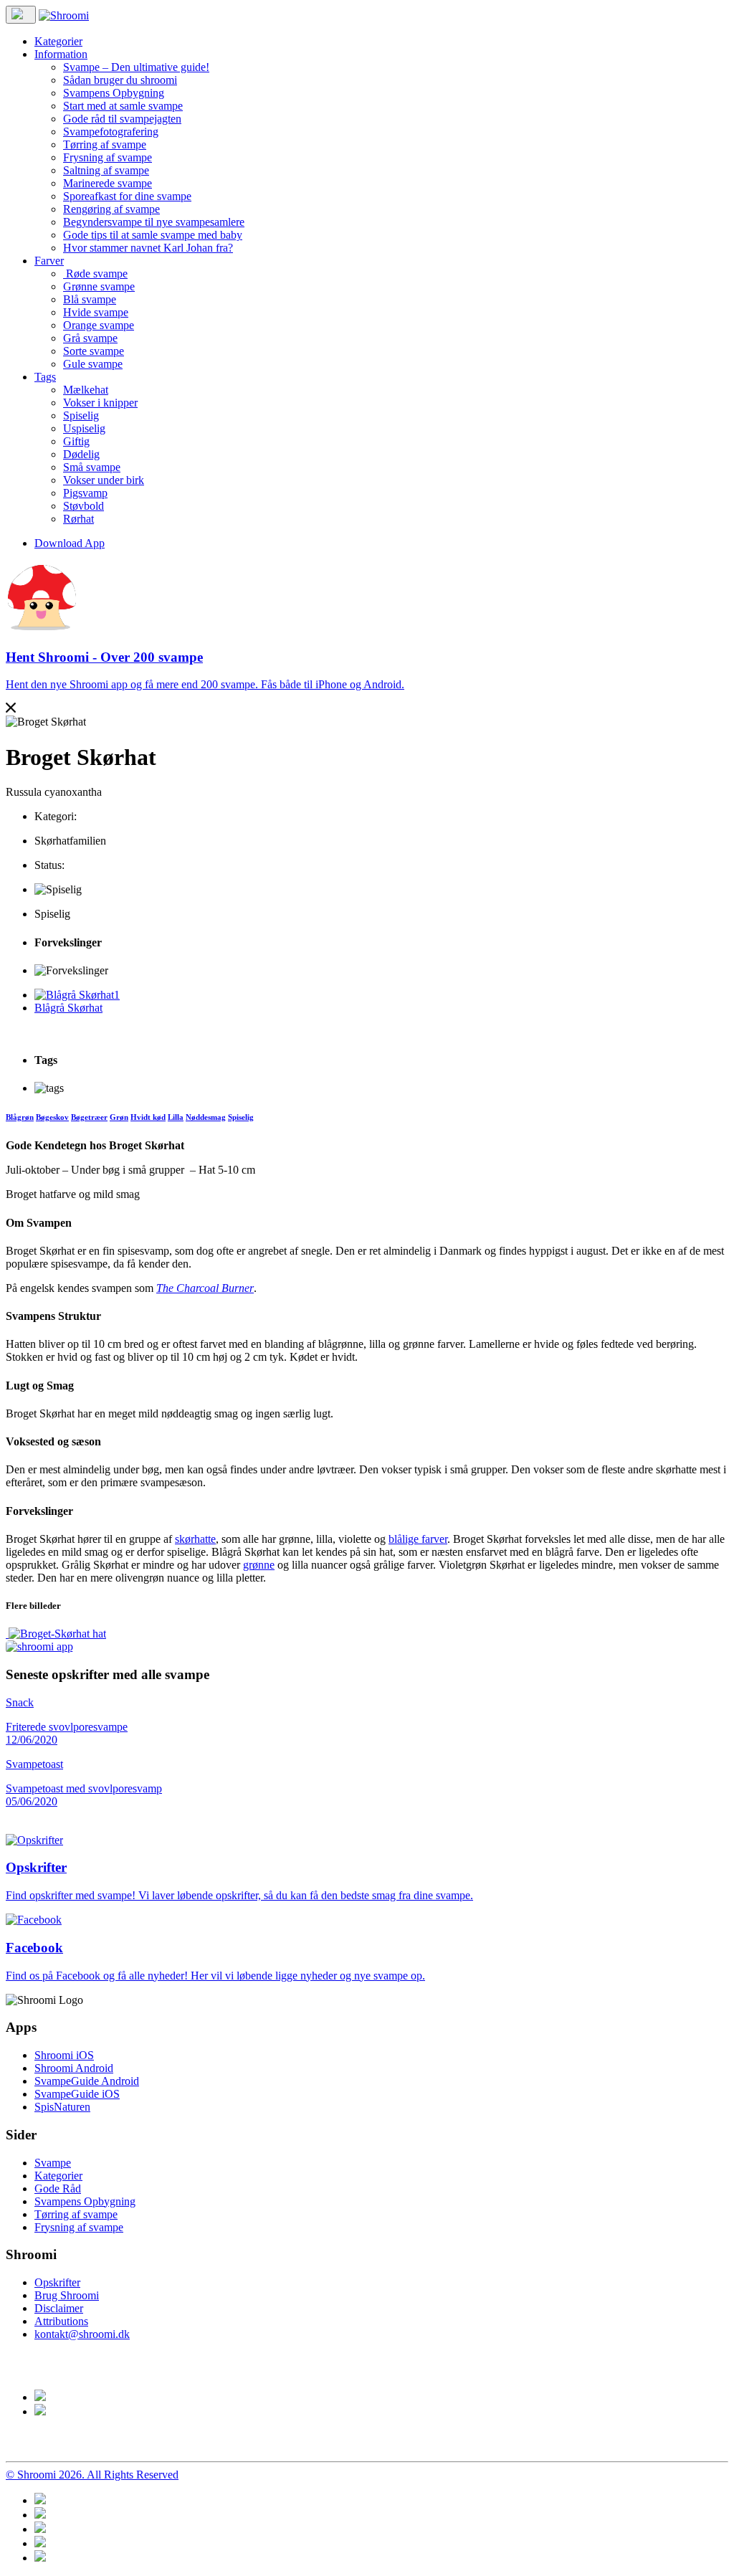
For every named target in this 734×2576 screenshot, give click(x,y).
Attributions (61, 2321)
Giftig (76, 441)
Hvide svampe (96, 312)
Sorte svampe (94, 351)
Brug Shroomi (67, 2295)
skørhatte (195, 1539)
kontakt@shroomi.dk (82, 2334)
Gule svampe (93, 364)
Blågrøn (20, 1117)
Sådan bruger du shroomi (120, 80)
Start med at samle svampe (123, 106)
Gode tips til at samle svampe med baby (153, 235)
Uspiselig (84, 428)
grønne (259, 1565)
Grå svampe (90, 338)
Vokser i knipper (100, 403)
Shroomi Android (74, 2068)
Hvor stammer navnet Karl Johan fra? (148, 248)
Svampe (53, 2163)
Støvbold (84, 506)
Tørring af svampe (105, 144)
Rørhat (78, 519)
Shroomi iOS (64, 2055)
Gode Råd (58, 2188)
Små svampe (92, 467)
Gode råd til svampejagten (122, 119)
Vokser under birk (104, 480)
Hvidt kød (148, 1117)
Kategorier (58, 41)
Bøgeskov (52, 1117)
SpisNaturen (62, 2107)
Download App (70, 543)
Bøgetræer (89, 1117)
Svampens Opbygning (114, 93)
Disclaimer (59, 2308)
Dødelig (81, 454)
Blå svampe (90, 299)
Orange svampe (99, 325)
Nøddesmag (206, 1117)
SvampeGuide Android (87, 2081)
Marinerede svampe (108, 183)
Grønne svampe (99, 286)
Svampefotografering (111, 132)
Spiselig (81, 415)
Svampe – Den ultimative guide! (136, 67)
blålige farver (418, 1539)
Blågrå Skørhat (68, 1008)
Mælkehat (86, 390)
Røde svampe (95, 274)
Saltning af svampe (106, 170)
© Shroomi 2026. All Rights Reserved (92, 2475)
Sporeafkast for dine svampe (127, 196)
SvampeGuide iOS (77, 2094)
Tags (45, 377)
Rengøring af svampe (111, 209)
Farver (49, 261)
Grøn (119, 1117)
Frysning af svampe (108, 157)
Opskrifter (57, 2282)
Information (61, 54)
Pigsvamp (85, 493)
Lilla (176, 1117)
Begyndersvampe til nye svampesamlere (154, 222)
